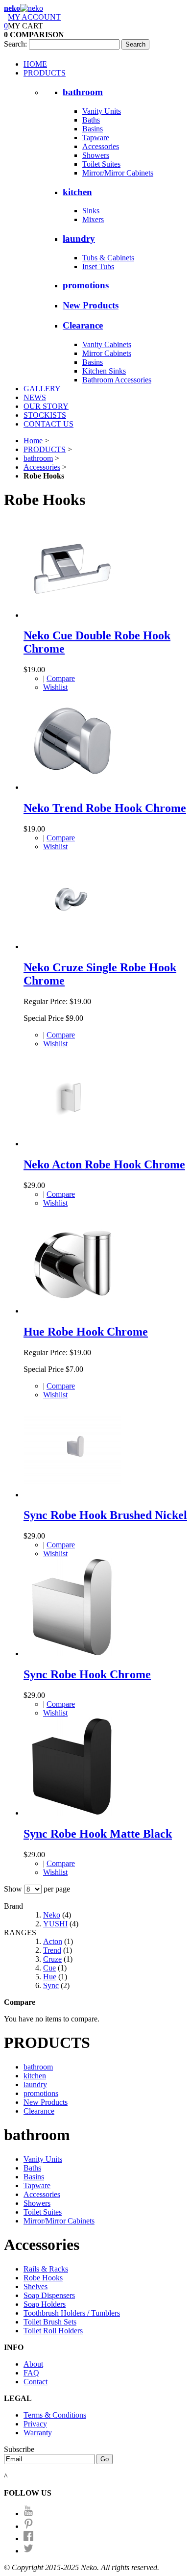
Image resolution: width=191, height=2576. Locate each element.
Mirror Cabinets (107, 353)
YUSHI (55, 1924)
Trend (52, 1950)
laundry (79, 239)
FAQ (31, 2373)
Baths (91, 120)
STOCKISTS (45, 415)
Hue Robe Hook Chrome (86, 1332)
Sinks (91, 211)
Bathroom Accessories (117, 380)
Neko (52, 1915)
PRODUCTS (45, 73)
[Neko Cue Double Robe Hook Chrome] (72, 615)
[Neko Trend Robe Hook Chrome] (72, 787)
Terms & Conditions (55, 2415)
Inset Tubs (98, 266)
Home (33, 441)
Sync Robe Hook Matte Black (98, 1834)
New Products (91, 305)
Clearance (83, 325)
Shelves (36, 2286)
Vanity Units (102, 111)
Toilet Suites (101, 164)
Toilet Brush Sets (50, 2322)
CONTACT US (48, 424)
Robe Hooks (43, 2278)
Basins (93, 129)
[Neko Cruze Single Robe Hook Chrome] (72, 947)
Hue (50, 1977)
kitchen (77, 192)
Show (13, 1889)
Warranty (38, 2433)
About (33, 2364)
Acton (53, 1941)
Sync (51, 1985)
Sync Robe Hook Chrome (87, 1674)
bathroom (83, 92)
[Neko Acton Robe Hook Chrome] (72, 1144)
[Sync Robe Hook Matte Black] (72, 1813)
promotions (86, 285)
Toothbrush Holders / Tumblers (72, 2313)
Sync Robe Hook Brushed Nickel (105, 1515)
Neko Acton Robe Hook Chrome (104, 1164)
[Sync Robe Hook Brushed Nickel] (72, 1495)
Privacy (35, 2424)
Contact (36, 2382)
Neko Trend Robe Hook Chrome (105, 808)
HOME (35, 64)
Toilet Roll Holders (53, 2331)
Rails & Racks (46, 2269)
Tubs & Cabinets (108, 258)
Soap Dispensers (49, 2295)
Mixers (93, 219)
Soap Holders (45, 2304)
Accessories (101, 146)
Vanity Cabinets (107, 344)
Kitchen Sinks (104, 371)
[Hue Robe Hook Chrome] (72, 1311)
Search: (15, 44)
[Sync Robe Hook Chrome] (72, 1654)
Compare (61, 678)
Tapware (96, 138)
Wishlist (55, 687)
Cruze (52, 1959)
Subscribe (19, 2449)
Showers (96, 155)
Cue (49, 1968)
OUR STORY (46, 406)
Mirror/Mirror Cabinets (118, 173)
